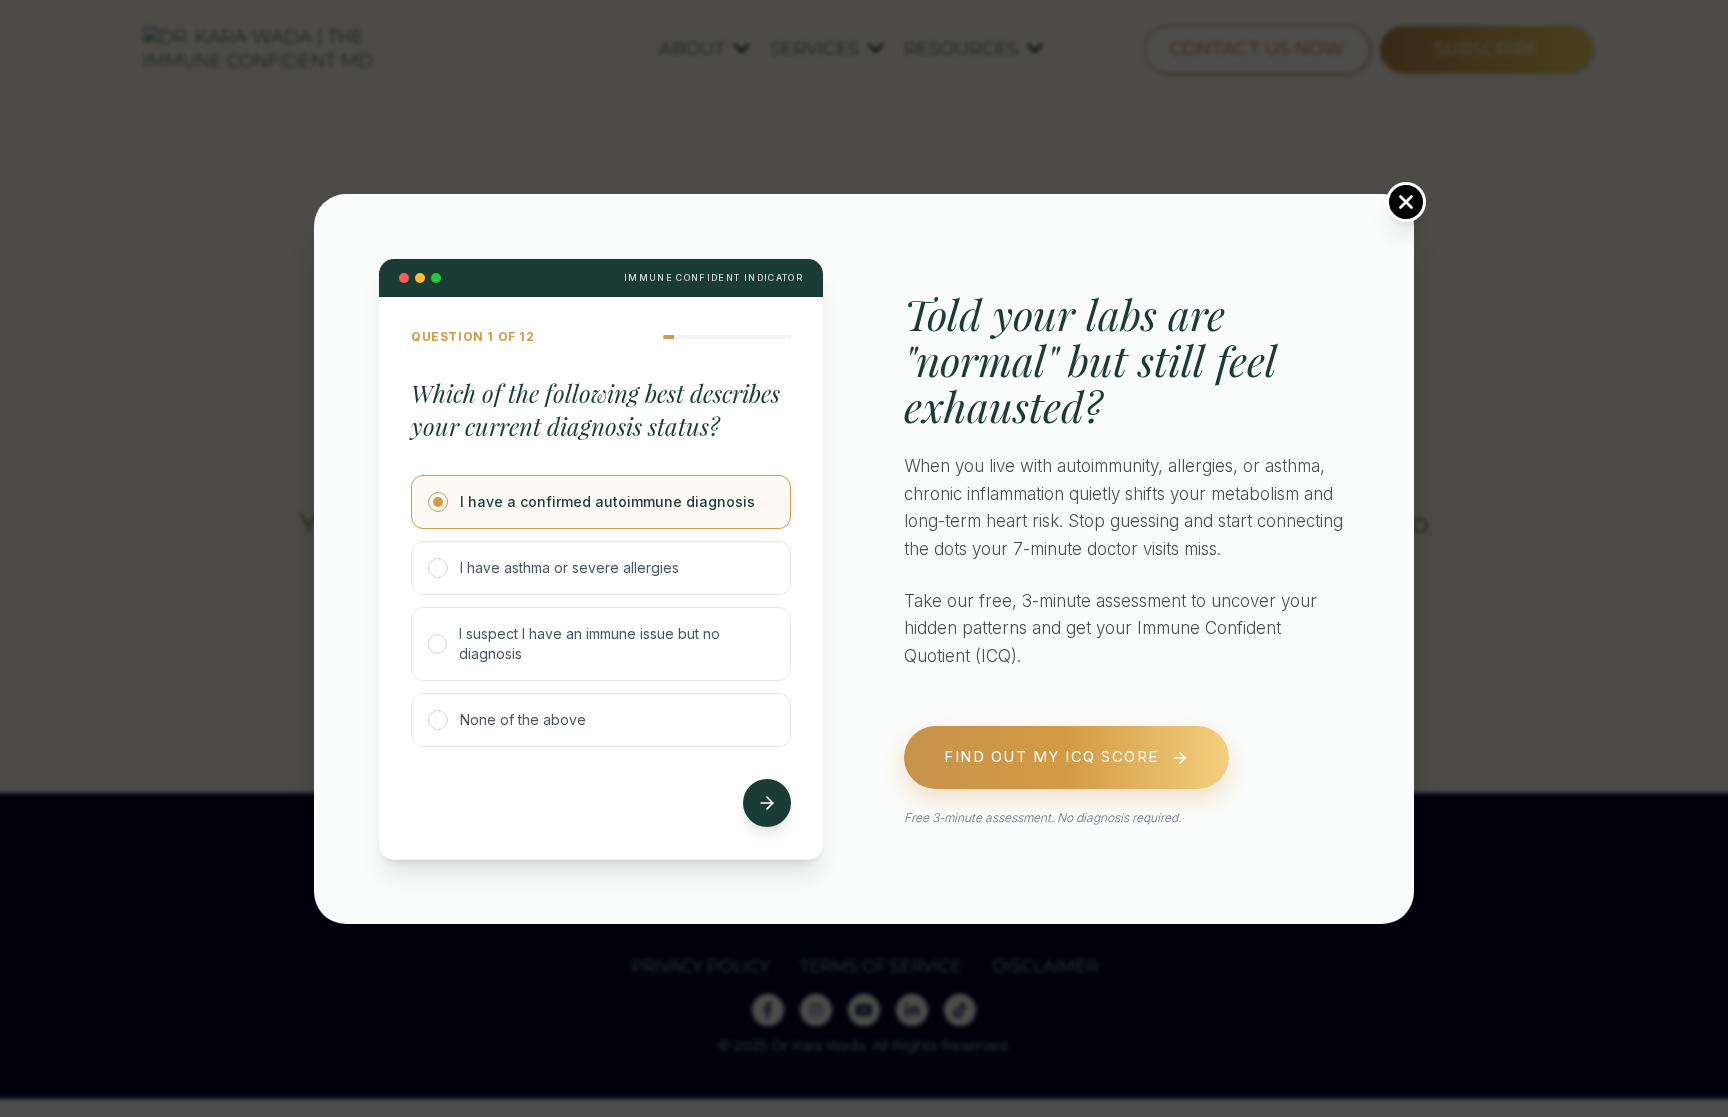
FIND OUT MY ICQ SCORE (1051, 756)
